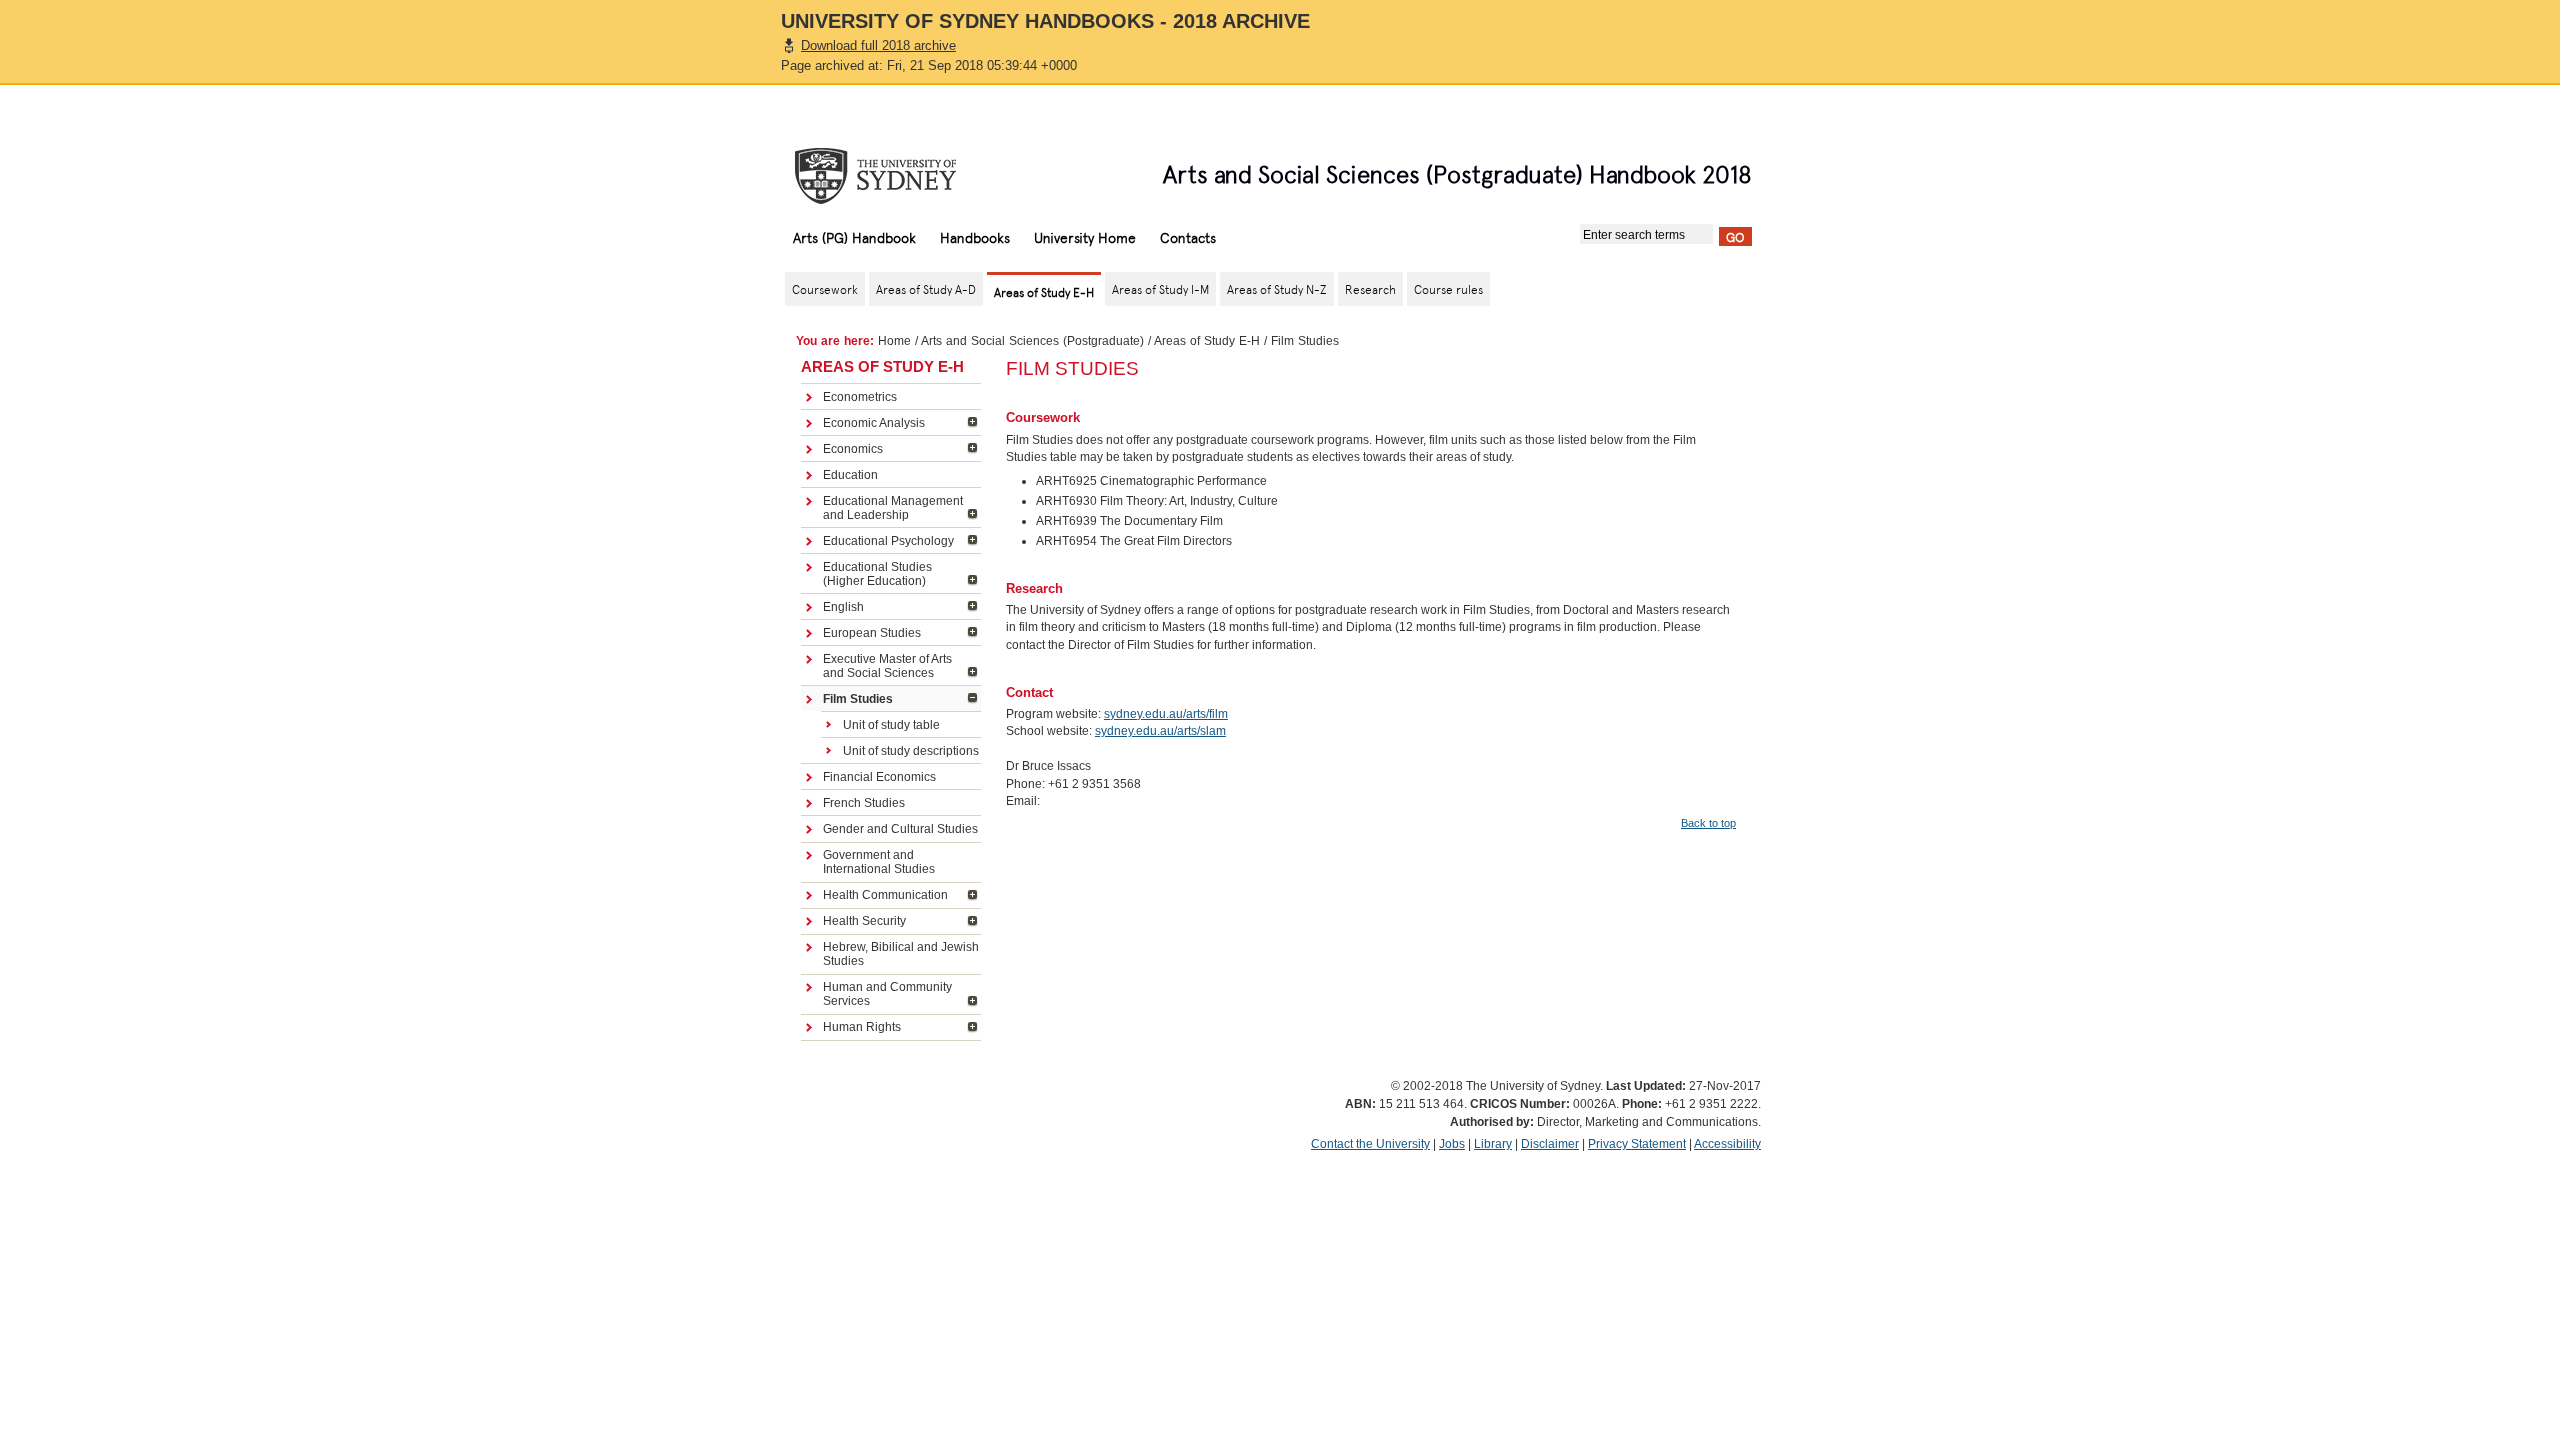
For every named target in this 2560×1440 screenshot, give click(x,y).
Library (1493, 1144)
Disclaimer (1550, 1144)
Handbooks (975, 237)
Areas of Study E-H (1207, 341)
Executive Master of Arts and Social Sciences (887, 666)
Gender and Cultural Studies (900, 829)
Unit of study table (891, 725)
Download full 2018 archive (878, 45)
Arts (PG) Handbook (854, 237)
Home (894, 341)
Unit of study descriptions (911, 751)
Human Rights (862, 1027)
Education (850, 475)
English (843, 607)
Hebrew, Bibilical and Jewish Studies (901, 954)
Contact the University (1370, 1144)
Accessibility (1727, 1144)
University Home (1085, 237)
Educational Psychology (888, 541)
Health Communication (885, 895)
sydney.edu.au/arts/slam (1160, 731)
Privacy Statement (1637, 1144)
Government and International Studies (879, 862)
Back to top (1708, 823)
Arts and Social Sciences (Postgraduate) (1032, 341)
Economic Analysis (874, 423)
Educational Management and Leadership (893, 508)
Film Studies (858, 699)
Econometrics (860, 397)
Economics (853, 449)
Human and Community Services (887, 994)
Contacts (1188, 237)
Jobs (1452, 1144)
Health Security (864, 921)
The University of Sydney (895, 176)
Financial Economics (879, 777)
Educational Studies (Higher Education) (877, 574)
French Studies (864, 803)
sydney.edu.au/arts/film (1166, 714)
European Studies (872, 633)
